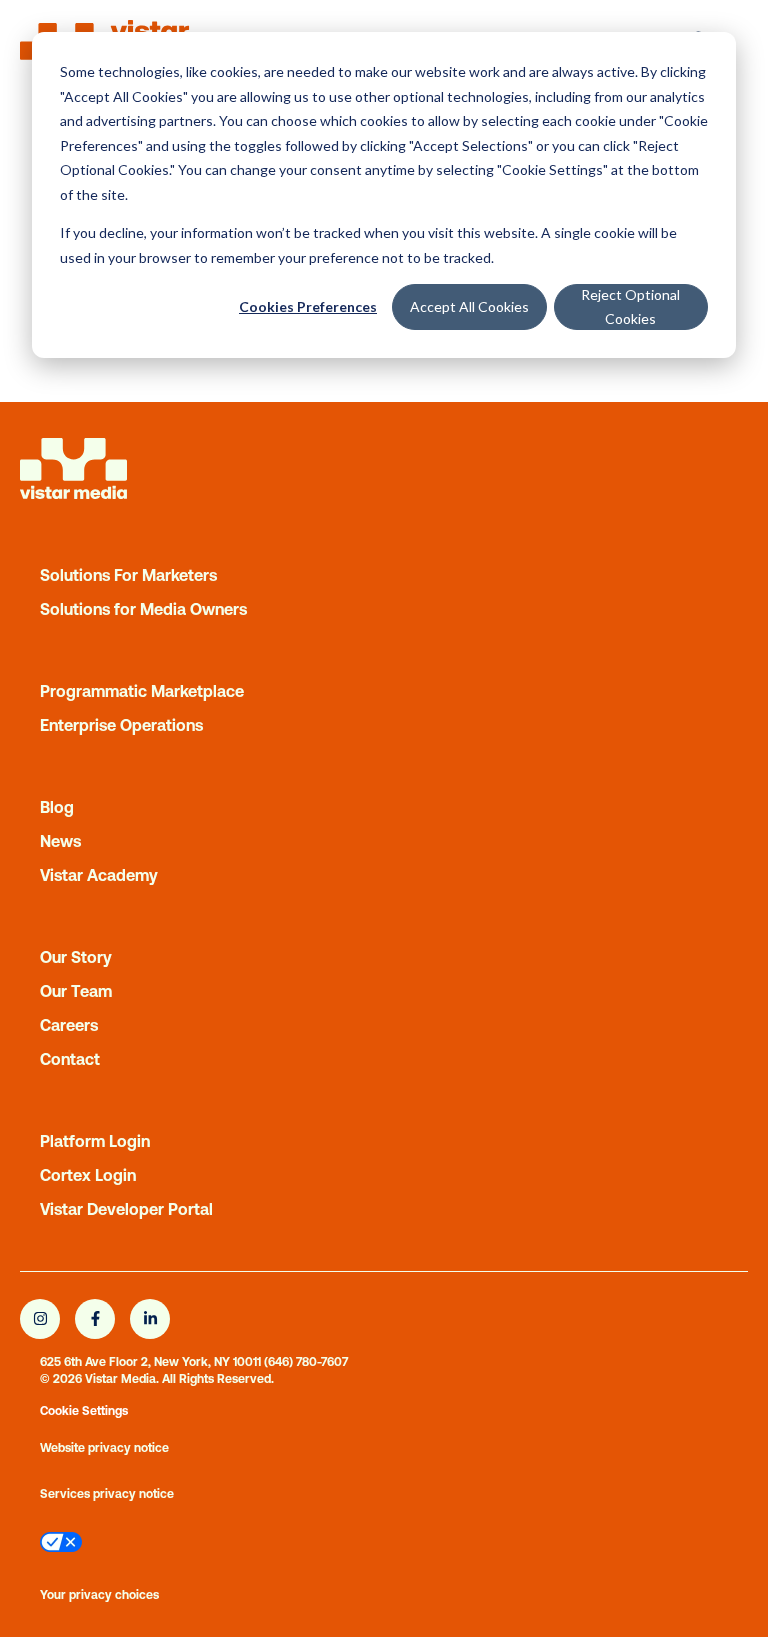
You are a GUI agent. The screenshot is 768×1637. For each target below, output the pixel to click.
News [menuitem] (60, 841)
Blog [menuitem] (57, 807)
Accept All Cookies (469, 306)
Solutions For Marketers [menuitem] (128, 575)
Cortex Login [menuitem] (88, 1175)
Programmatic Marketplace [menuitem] (142, 691)
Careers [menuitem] (69, 1025)
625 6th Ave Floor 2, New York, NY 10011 (150, 1362)
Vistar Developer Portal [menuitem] (126, 1209)
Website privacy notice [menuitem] (104, 1448)
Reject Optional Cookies (630, 307)
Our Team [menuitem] (76, 991)
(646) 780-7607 (306, 1362)
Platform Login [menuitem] (95, 1141)
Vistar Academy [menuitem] (99, 875)
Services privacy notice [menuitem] (107, 1494)
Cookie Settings (84, 1411)
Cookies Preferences (308, 306)
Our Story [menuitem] (76, 957)
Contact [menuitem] (70, 1059)
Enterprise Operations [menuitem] (121, 725)
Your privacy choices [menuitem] (99, 1595)
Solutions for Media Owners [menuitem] (143, 609)
